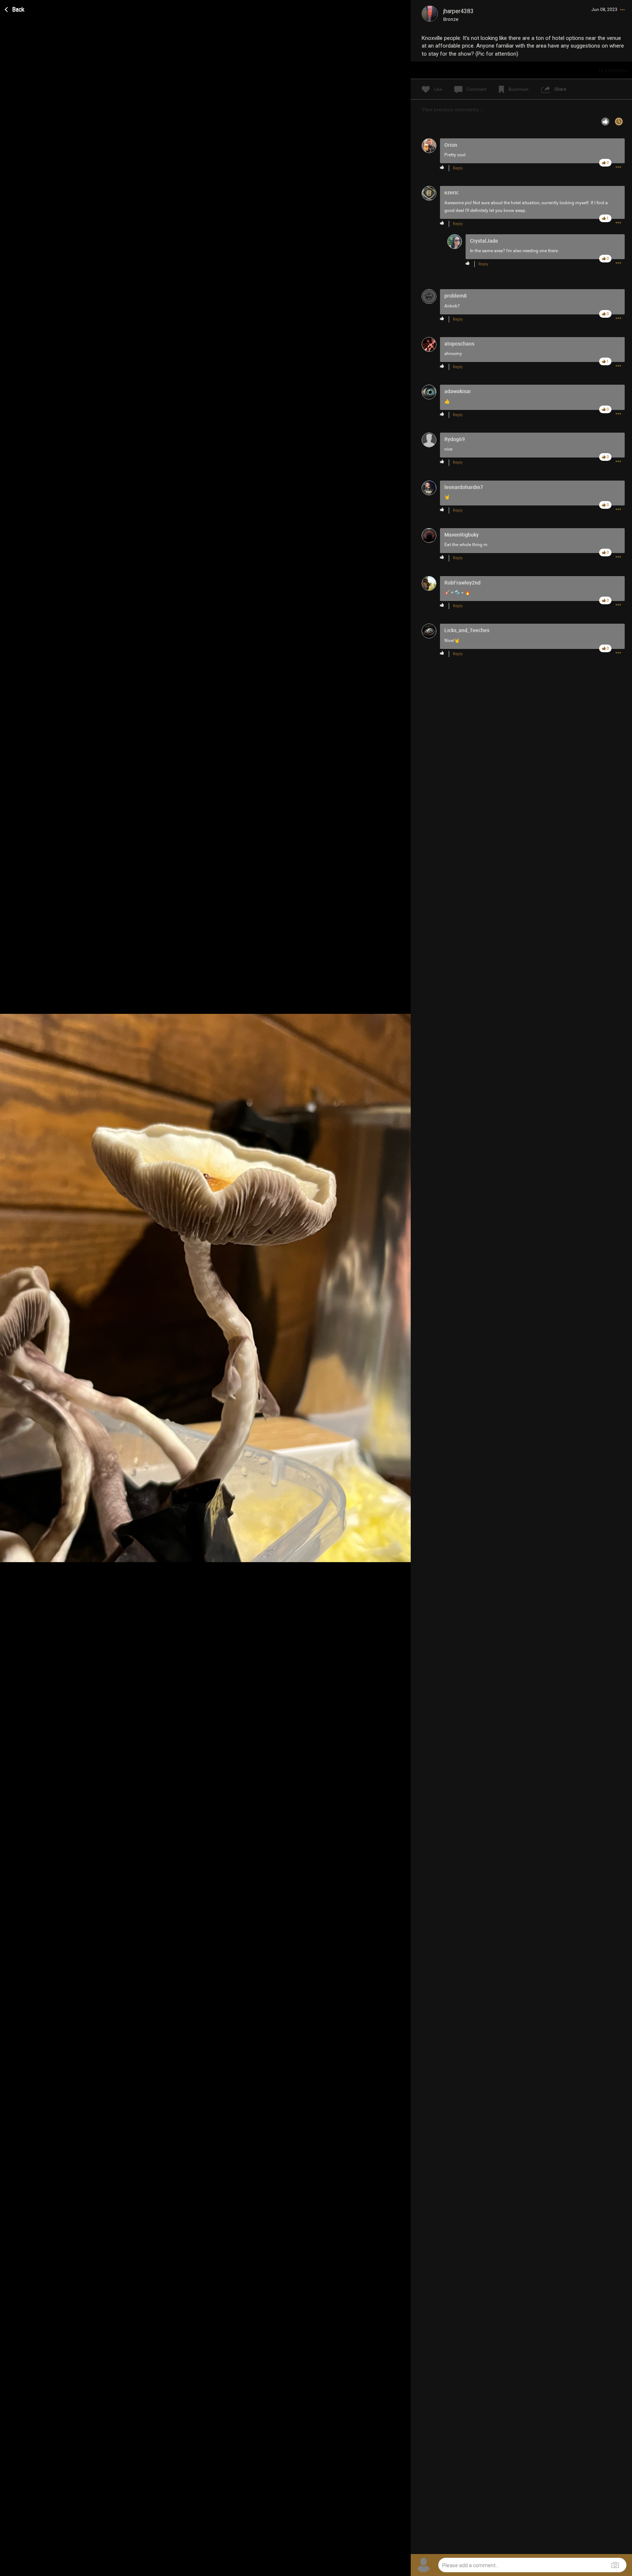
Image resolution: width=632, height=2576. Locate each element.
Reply (458, 168)
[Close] (15, 8)
